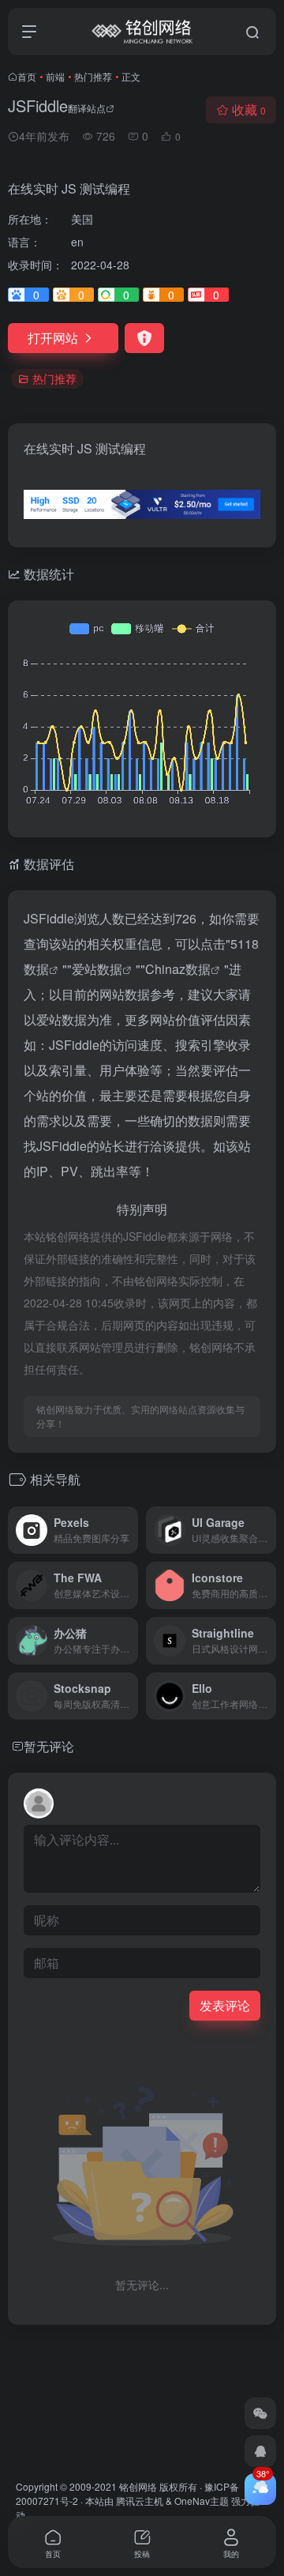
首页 (27, 76)
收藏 (249, 109)
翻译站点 (87, 108)
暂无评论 (49, 1746)
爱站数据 (97, 969)
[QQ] (260, 2451)
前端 (55, 76)
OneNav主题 (202, 2501)
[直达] (129, 1530)
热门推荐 (93, 76)
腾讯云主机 (140, 2501)
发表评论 (225, 2005)
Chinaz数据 (178, 969)
